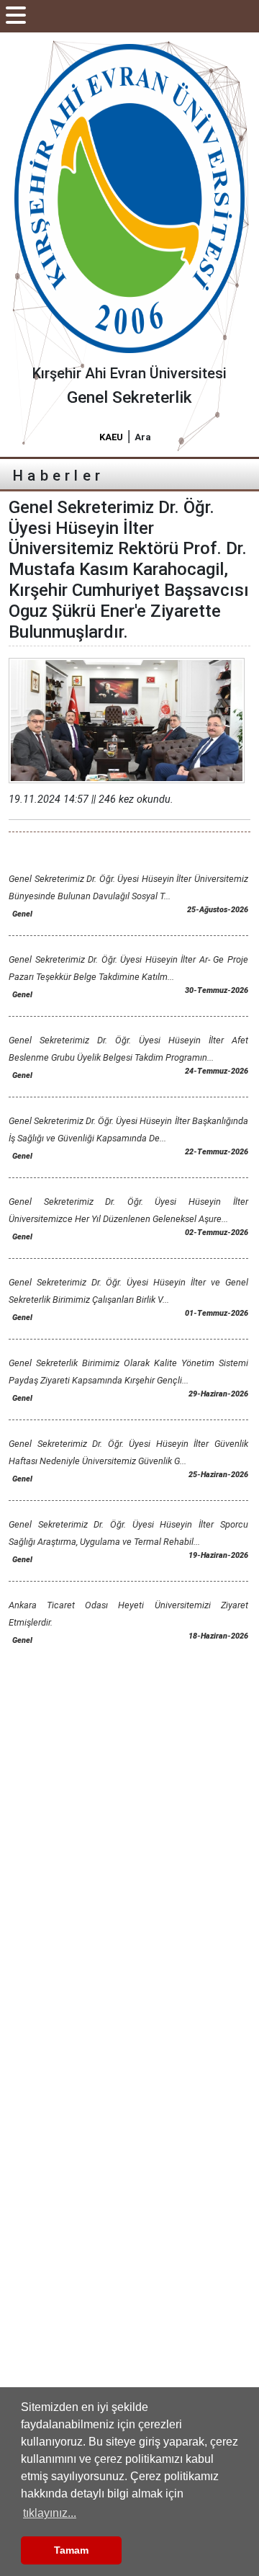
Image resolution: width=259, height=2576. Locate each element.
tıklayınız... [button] (50, 2513)
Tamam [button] (71, 2550)
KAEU (111, 437)
